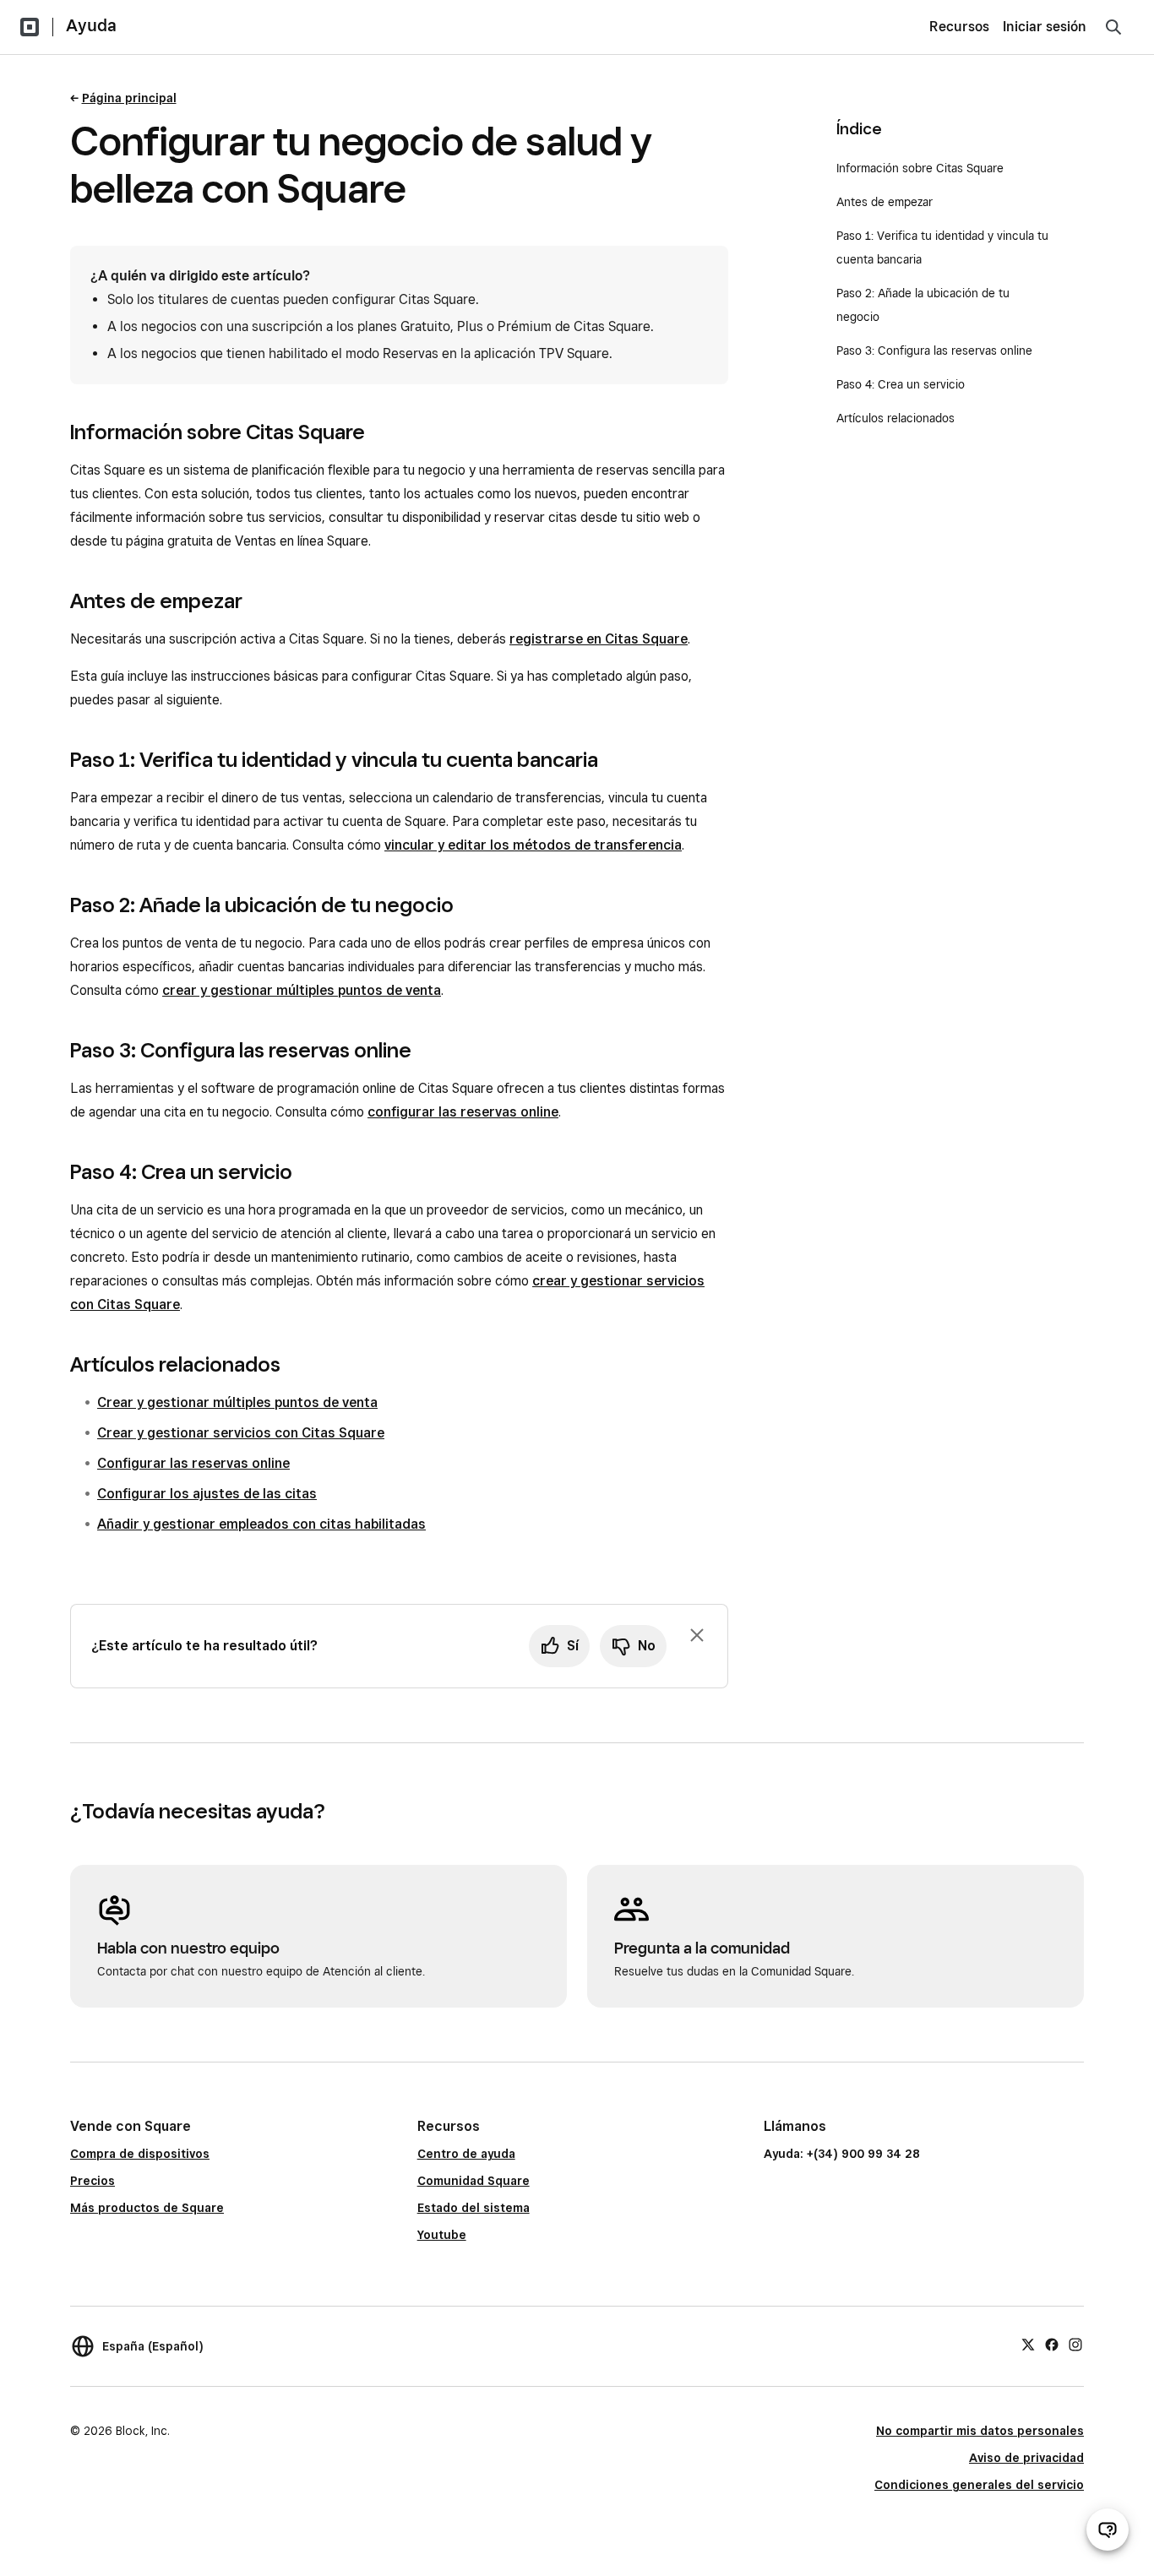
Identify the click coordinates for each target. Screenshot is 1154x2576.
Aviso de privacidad (1026, 2458)
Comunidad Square (474, 2181)
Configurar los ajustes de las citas (207, 1494)
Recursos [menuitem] (959, 27)
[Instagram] (1075, 2344)
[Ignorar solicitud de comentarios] (697, 1635)
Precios (93, 2181)
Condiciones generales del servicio (979, 2485)
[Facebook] (1052, 2344)
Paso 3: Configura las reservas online (934, 351)
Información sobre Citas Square (920, 168)
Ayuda (91, 25)
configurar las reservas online (463, 1112)
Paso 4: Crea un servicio (901, 384)
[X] (1028, 2344)
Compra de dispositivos (140, 2154)
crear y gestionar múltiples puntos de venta (302, 990)
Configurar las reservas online (193, 1463)
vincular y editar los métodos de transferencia (533, 845)
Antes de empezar (885, 202)
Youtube (442, 2235)
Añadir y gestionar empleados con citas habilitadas (261, 1524)
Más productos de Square (147, 2208)
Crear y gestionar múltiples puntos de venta (237, 1402)
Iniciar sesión (1045, 27)
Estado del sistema (474, 2208)
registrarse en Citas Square (599, 639)
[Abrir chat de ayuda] (1108, 2530)
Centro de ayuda (466, 2154)
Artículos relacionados (895, 418)
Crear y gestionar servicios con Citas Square (241, 1433)
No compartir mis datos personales (980, 2431)
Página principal (129, 98)
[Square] (30, 27)
